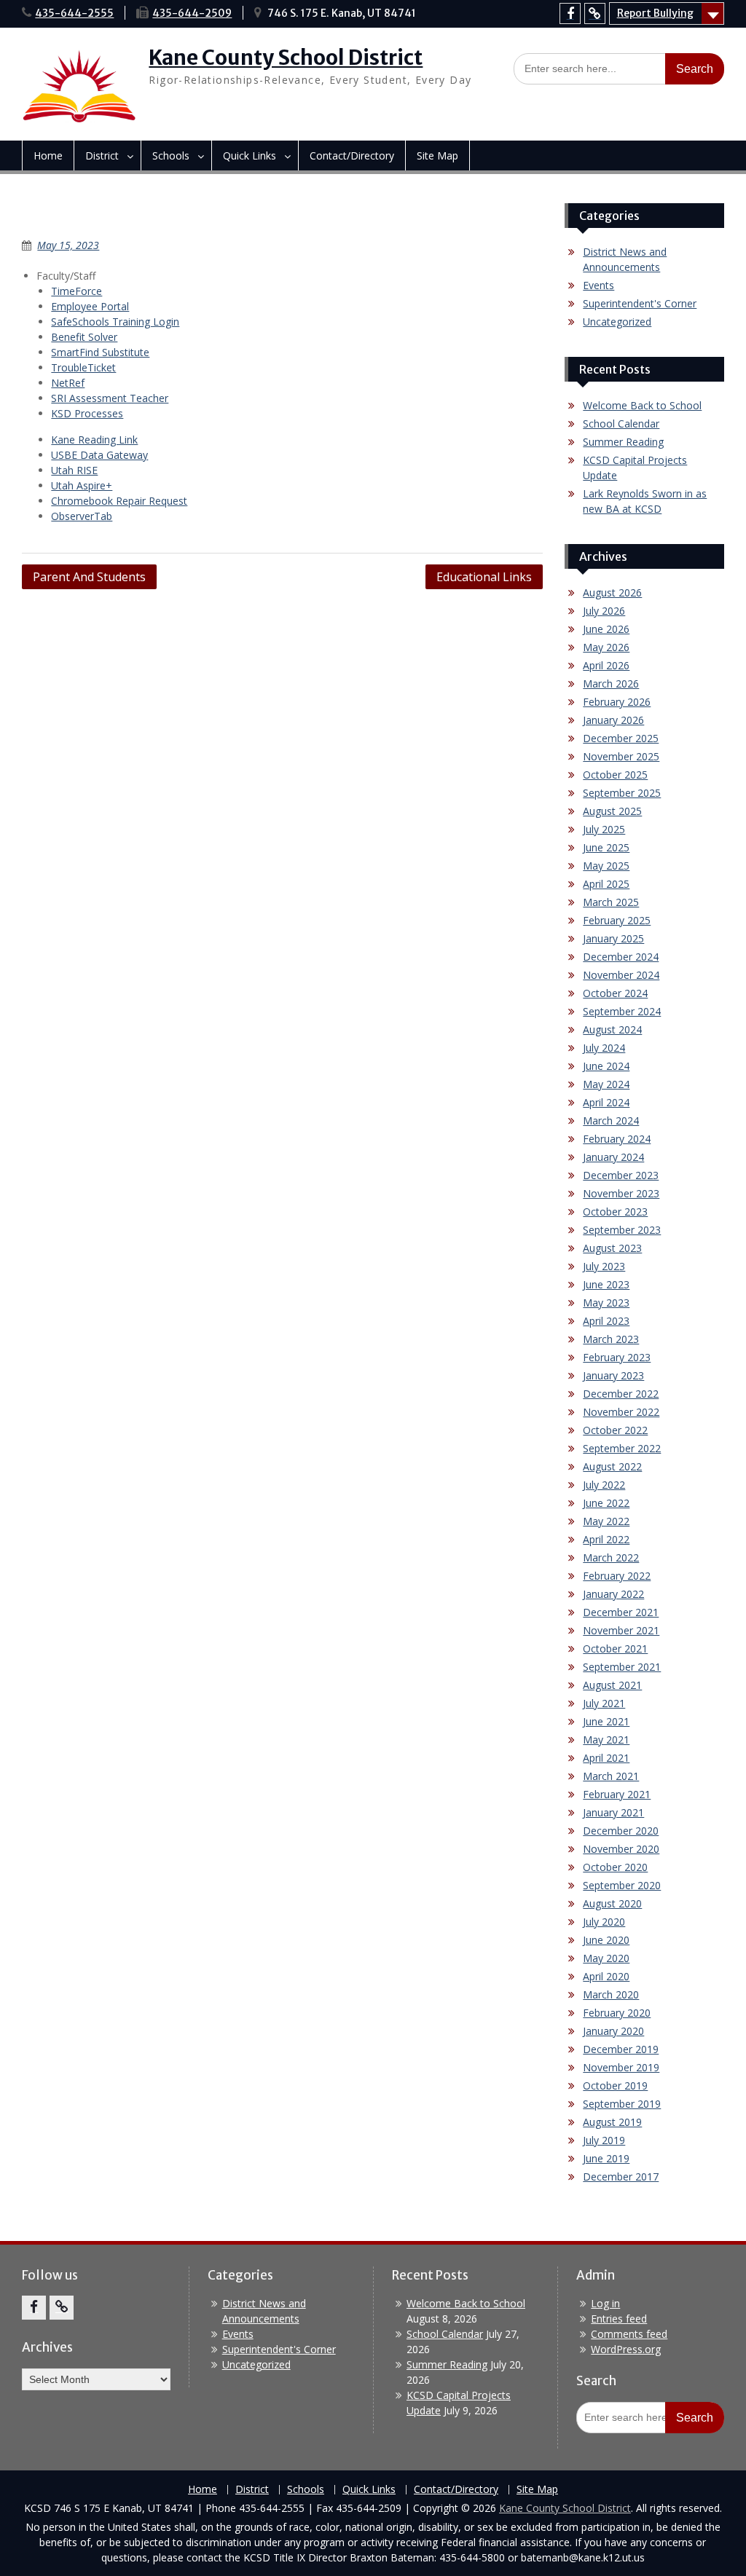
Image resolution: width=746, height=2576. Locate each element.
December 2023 (621, 1175)
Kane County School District (286, 58)
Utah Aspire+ (82, 485)
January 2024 (613, 1157)
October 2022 (615, 1430)
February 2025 (617, 920)
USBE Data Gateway (99, 455)
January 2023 (613, 1375)
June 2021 (606, 1721)
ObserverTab (82, 516)
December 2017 (621, 2177)
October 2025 (615, 775)
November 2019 (621, 2067)
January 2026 (613, 720)
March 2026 (611, 684)
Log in (605, 2303)
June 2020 (606, 1940)
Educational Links (484, 577)
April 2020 (606, 1976)
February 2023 (617, 1357)
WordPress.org (626, 2349)
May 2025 (606, 866)
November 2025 (621, 756)
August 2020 (612, 1903)
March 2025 (611, 902)
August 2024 (612, 1029)
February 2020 (617, 2013)
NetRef (68, 383)
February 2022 (617, 1576)
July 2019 (604, 2140)
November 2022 (621, 1412)
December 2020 (621, 1831)
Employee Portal (90, 306)
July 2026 (604, 611)
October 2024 (615, 993)
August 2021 (612, 1685)
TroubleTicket (83, 367)
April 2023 (606, 1321)
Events (598, 285)
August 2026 (612, 592)
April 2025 (606, 884)
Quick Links (250, 155)
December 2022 (621, 1394)
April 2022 (606, 1539)
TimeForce (76, 291)
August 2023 (612, 1248)
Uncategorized (617, 322)
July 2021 (604, 1703)
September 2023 (622, 1230)
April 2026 (606, 665)
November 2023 (621, 1193)
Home (48, 155)
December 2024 (621, 957)
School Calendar (621, 424)
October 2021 (615, 1649)
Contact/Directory (352, 155)
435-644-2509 (192, 13)
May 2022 (606, 1521)
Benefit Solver (84, 337)
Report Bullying (655, 13)
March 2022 (611, 1557)
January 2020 (613, 2031)
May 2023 (606, 1303)
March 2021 (611, 1776)
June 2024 (606, 1066)
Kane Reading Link (94, 440)
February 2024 (617, 1139)
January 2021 (613, 1812)
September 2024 (622, 1011)
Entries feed (619, 2319)
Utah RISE (74, 470)
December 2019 (621, 2049)
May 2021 (606, 1740)
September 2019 (622, 2104)
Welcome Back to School (642, 405)
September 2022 (622, 1448)
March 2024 (611, 1120)
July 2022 (604, 1485)
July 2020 (604, 1922)
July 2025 (604, 829)
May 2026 (606, 647)
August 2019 (612, 2122)
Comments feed (629, 2334)
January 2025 (613, 938)
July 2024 (604, 1048)
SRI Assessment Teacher (110, 398)
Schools (171, 155)
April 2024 (606, 1102)
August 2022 (612, 1466)
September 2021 (622, 1667)
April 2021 (606, 1758)
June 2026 (606, 629)
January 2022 (613, 1594)
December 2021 (621, 1612)
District (102, 155)
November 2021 (621, 1630)
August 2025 (612, 811)
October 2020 (615, 1867)
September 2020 (622, 1885)
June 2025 (606, 847)
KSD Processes (87, 413)
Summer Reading (623, 442)
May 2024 (606, 1084)
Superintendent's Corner (640, 303)
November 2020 (621, 1849)
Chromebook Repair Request (119, 501)
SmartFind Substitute (100, 352)
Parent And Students (89, 577)
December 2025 (621, 738)
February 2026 (617, 702)
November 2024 (621, 975)
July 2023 (604, 1266)
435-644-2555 (74, 13)
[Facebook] (570, 13)
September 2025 (622, 793)
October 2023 (615, 1212)
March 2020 (611, 1994)
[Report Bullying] (595, 13)
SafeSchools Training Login (115, 322)
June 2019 (606, 2158)
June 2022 (606, 1503)
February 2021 (617, 1794)
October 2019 (615, 2085)
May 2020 (606, 1958)
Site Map (437, 155)
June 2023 (606, 1284)
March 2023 (611, 1339)
